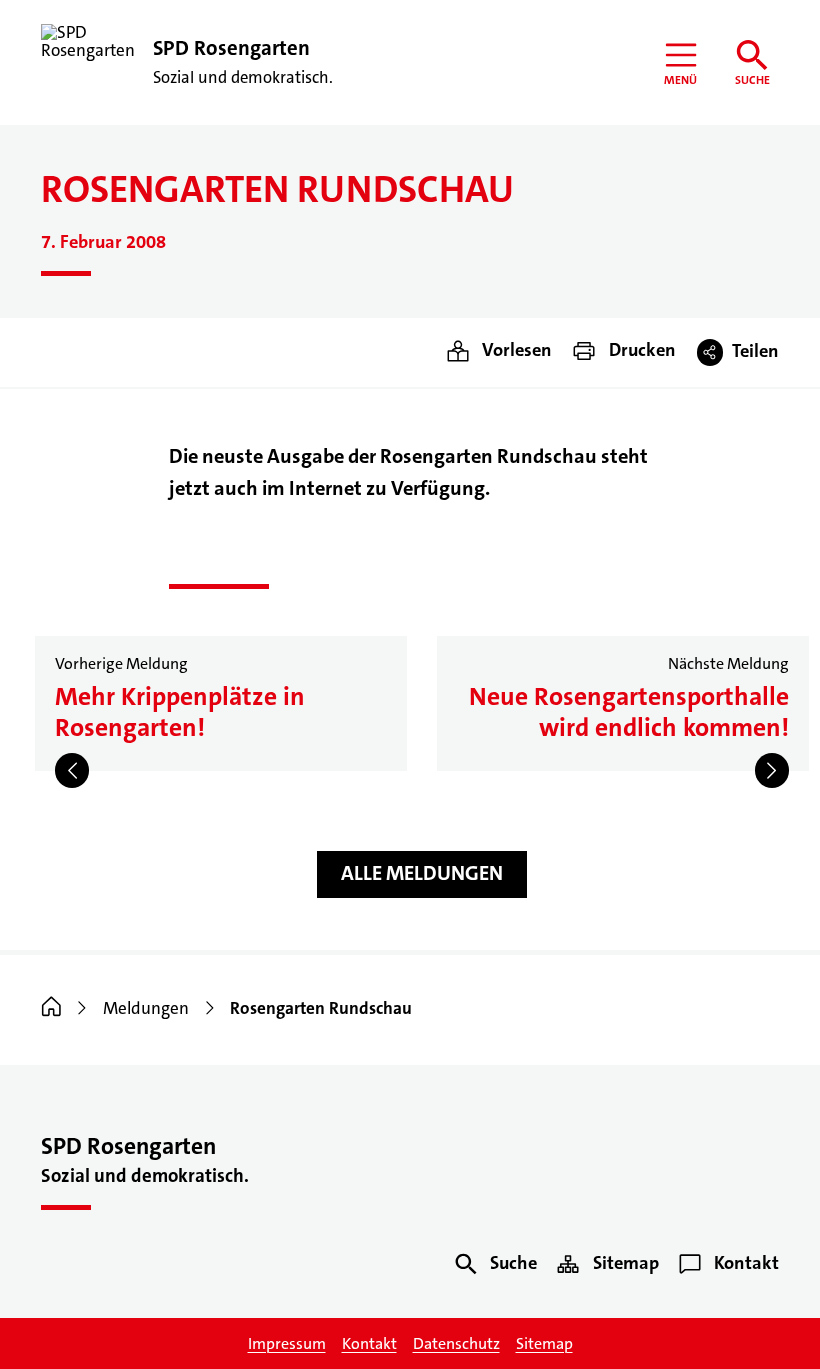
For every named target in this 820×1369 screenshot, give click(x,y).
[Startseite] (51, 1008)
